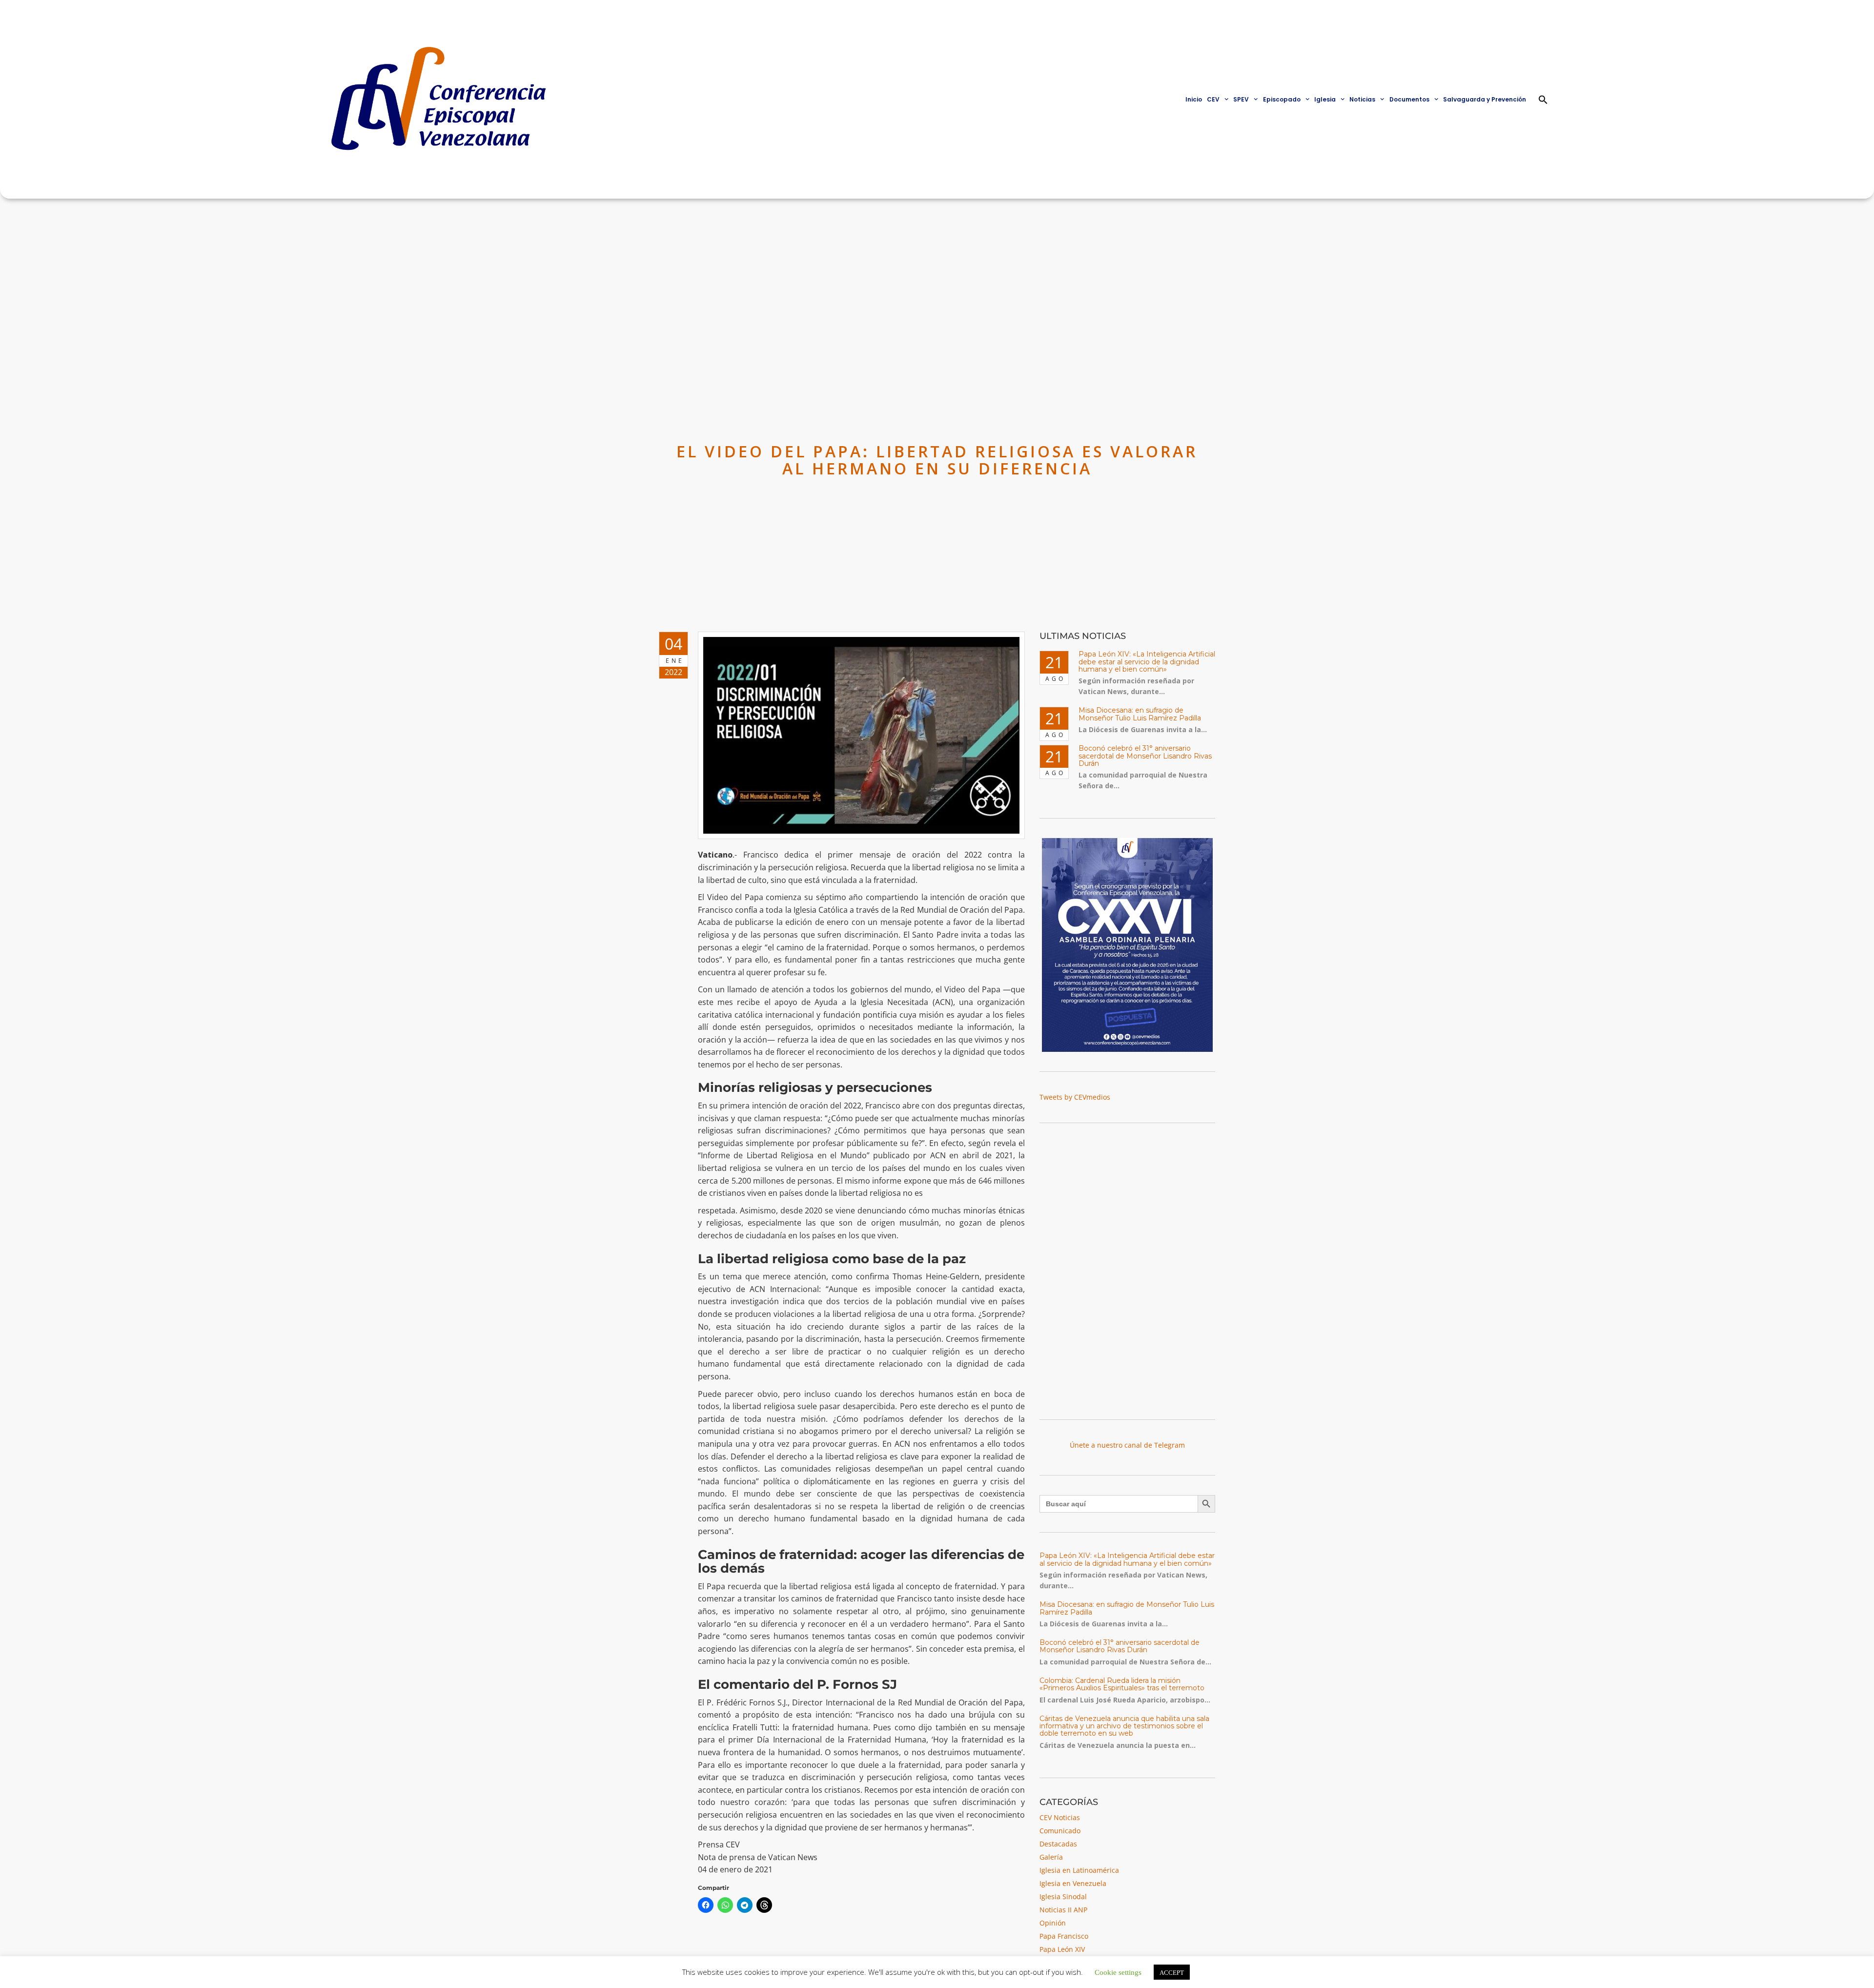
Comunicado (1060, 1831)
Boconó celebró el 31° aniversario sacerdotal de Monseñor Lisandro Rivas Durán (1145, 756)
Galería (1051, 1857)
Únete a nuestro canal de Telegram (1127, 1445)
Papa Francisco (1064, 1936)
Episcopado (1282, 99)
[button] (1543, 100)
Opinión (1053, 1923)
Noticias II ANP (1063, 1910)
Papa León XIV (1062, 1949)
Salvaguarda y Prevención (1485, 99)
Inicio (1194, 99)
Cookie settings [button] (1118, 1972)
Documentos (1409, 99)
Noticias (1362, 99)
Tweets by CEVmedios (1075, 1097)
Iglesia (1325, 99)
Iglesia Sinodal (1063, 1896)
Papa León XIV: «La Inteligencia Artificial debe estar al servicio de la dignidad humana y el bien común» (1147, 662)
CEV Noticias (1060, 1817)
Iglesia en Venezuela (1073, 1883)
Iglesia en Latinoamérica (1079, 1870)
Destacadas (1058, 1844)
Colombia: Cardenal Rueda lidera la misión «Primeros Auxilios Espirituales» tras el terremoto (1122, 1684)
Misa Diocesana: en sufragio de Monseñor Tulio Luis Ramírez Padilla (1140, 714)
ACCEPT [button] (1172, 1972)
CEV (1213, 99)
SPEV (1241, 99)
